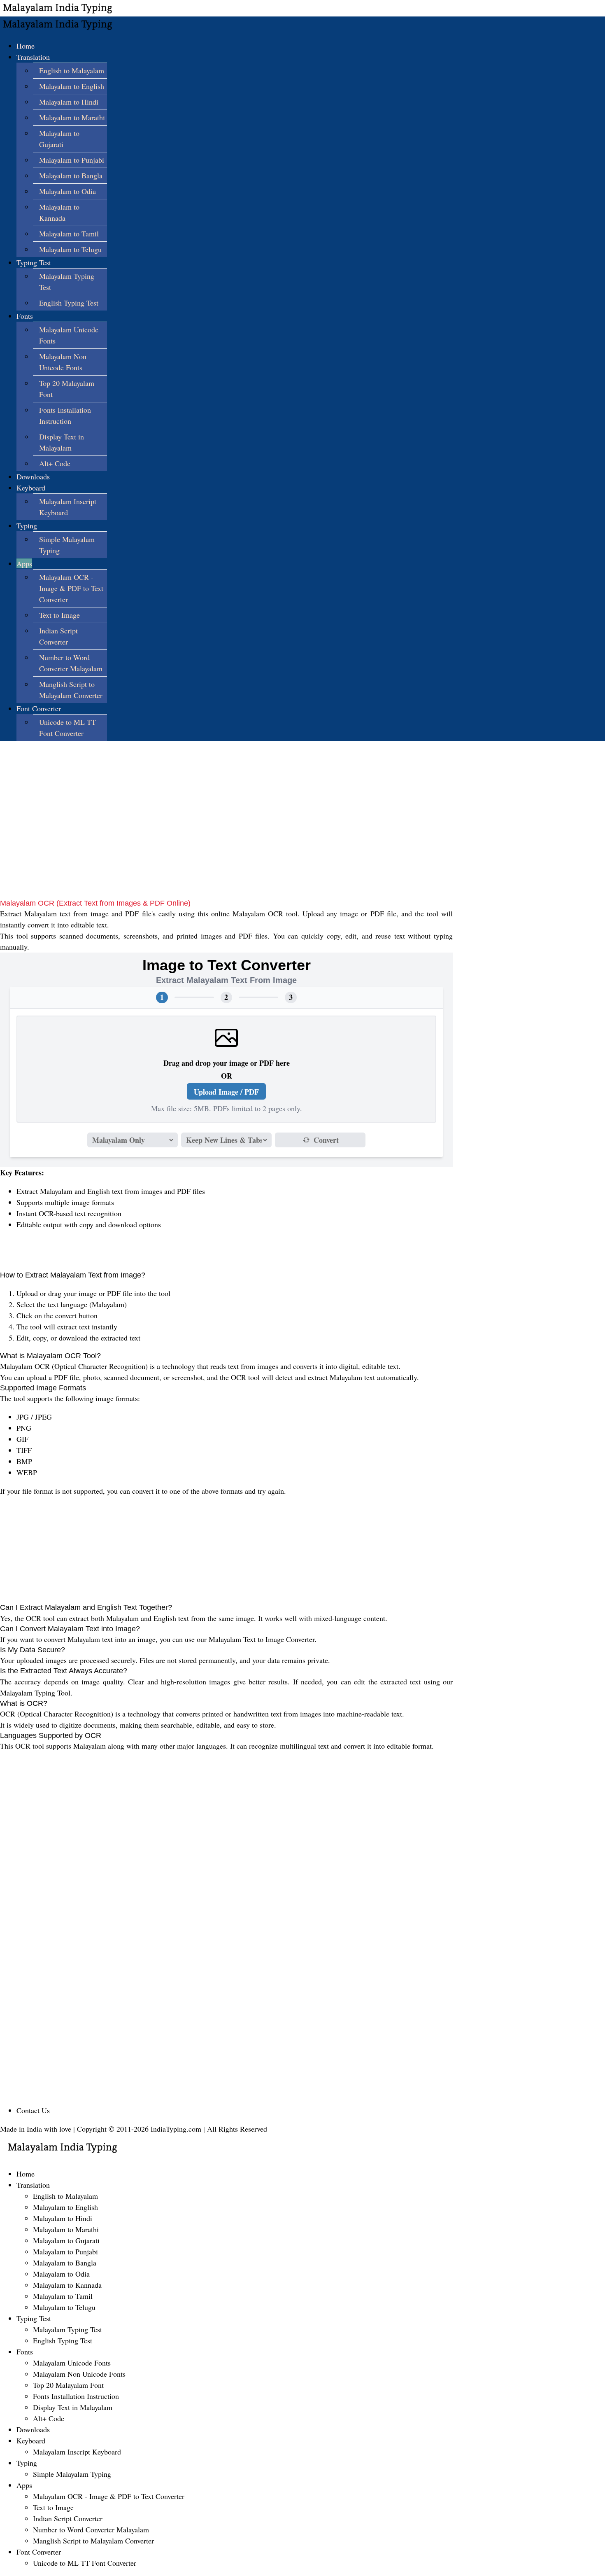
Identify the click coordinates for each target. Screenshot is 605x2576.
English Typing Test (69, 303)
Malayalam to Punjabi (72, 160)
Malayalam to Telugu (70, 249)
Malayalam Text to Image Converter (262, 1639)
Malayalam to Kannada (67, 2285)
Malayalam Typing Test (67, 2329)
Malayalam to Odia (67, 191)
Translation (33, 57)
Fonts (25, 316)
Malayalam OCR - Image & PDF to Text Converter (71, 588)
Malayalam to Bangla (71, 175)
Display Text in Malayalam (73, 2407)
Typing (27, 525)
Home (26, 46)
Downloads (33, 476)
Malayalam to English (72, 86)
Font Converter (39, 708)
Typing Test (34, 262)
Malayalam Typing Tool (35, 1693)
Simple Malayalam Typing (72, 2474)
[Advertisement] (226, 841)
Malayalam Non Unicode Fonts (79, 2374)
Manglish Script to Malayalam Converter (93, 2541)
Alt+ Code (55, 463)
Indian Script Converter (68, 2518)
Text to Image (59, 615)
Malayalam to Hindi (69, 102)
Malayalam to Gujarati (66, 2240)
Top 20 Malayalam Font (68, 2385)
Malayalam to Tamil (69, 234)
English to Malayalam (72, 70)
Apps (24, 563)
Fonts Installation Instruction (76, 2396)
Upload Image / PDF (226, 1092)
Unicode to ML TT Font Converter (85, 2563)
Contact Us (33, 2110)
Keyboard (31, 488)
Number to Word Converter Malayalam (91, 2529)
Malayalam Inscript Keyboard (77, 2452)
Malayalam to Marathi (72, 117)
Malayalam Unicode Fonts (72, 2363)
